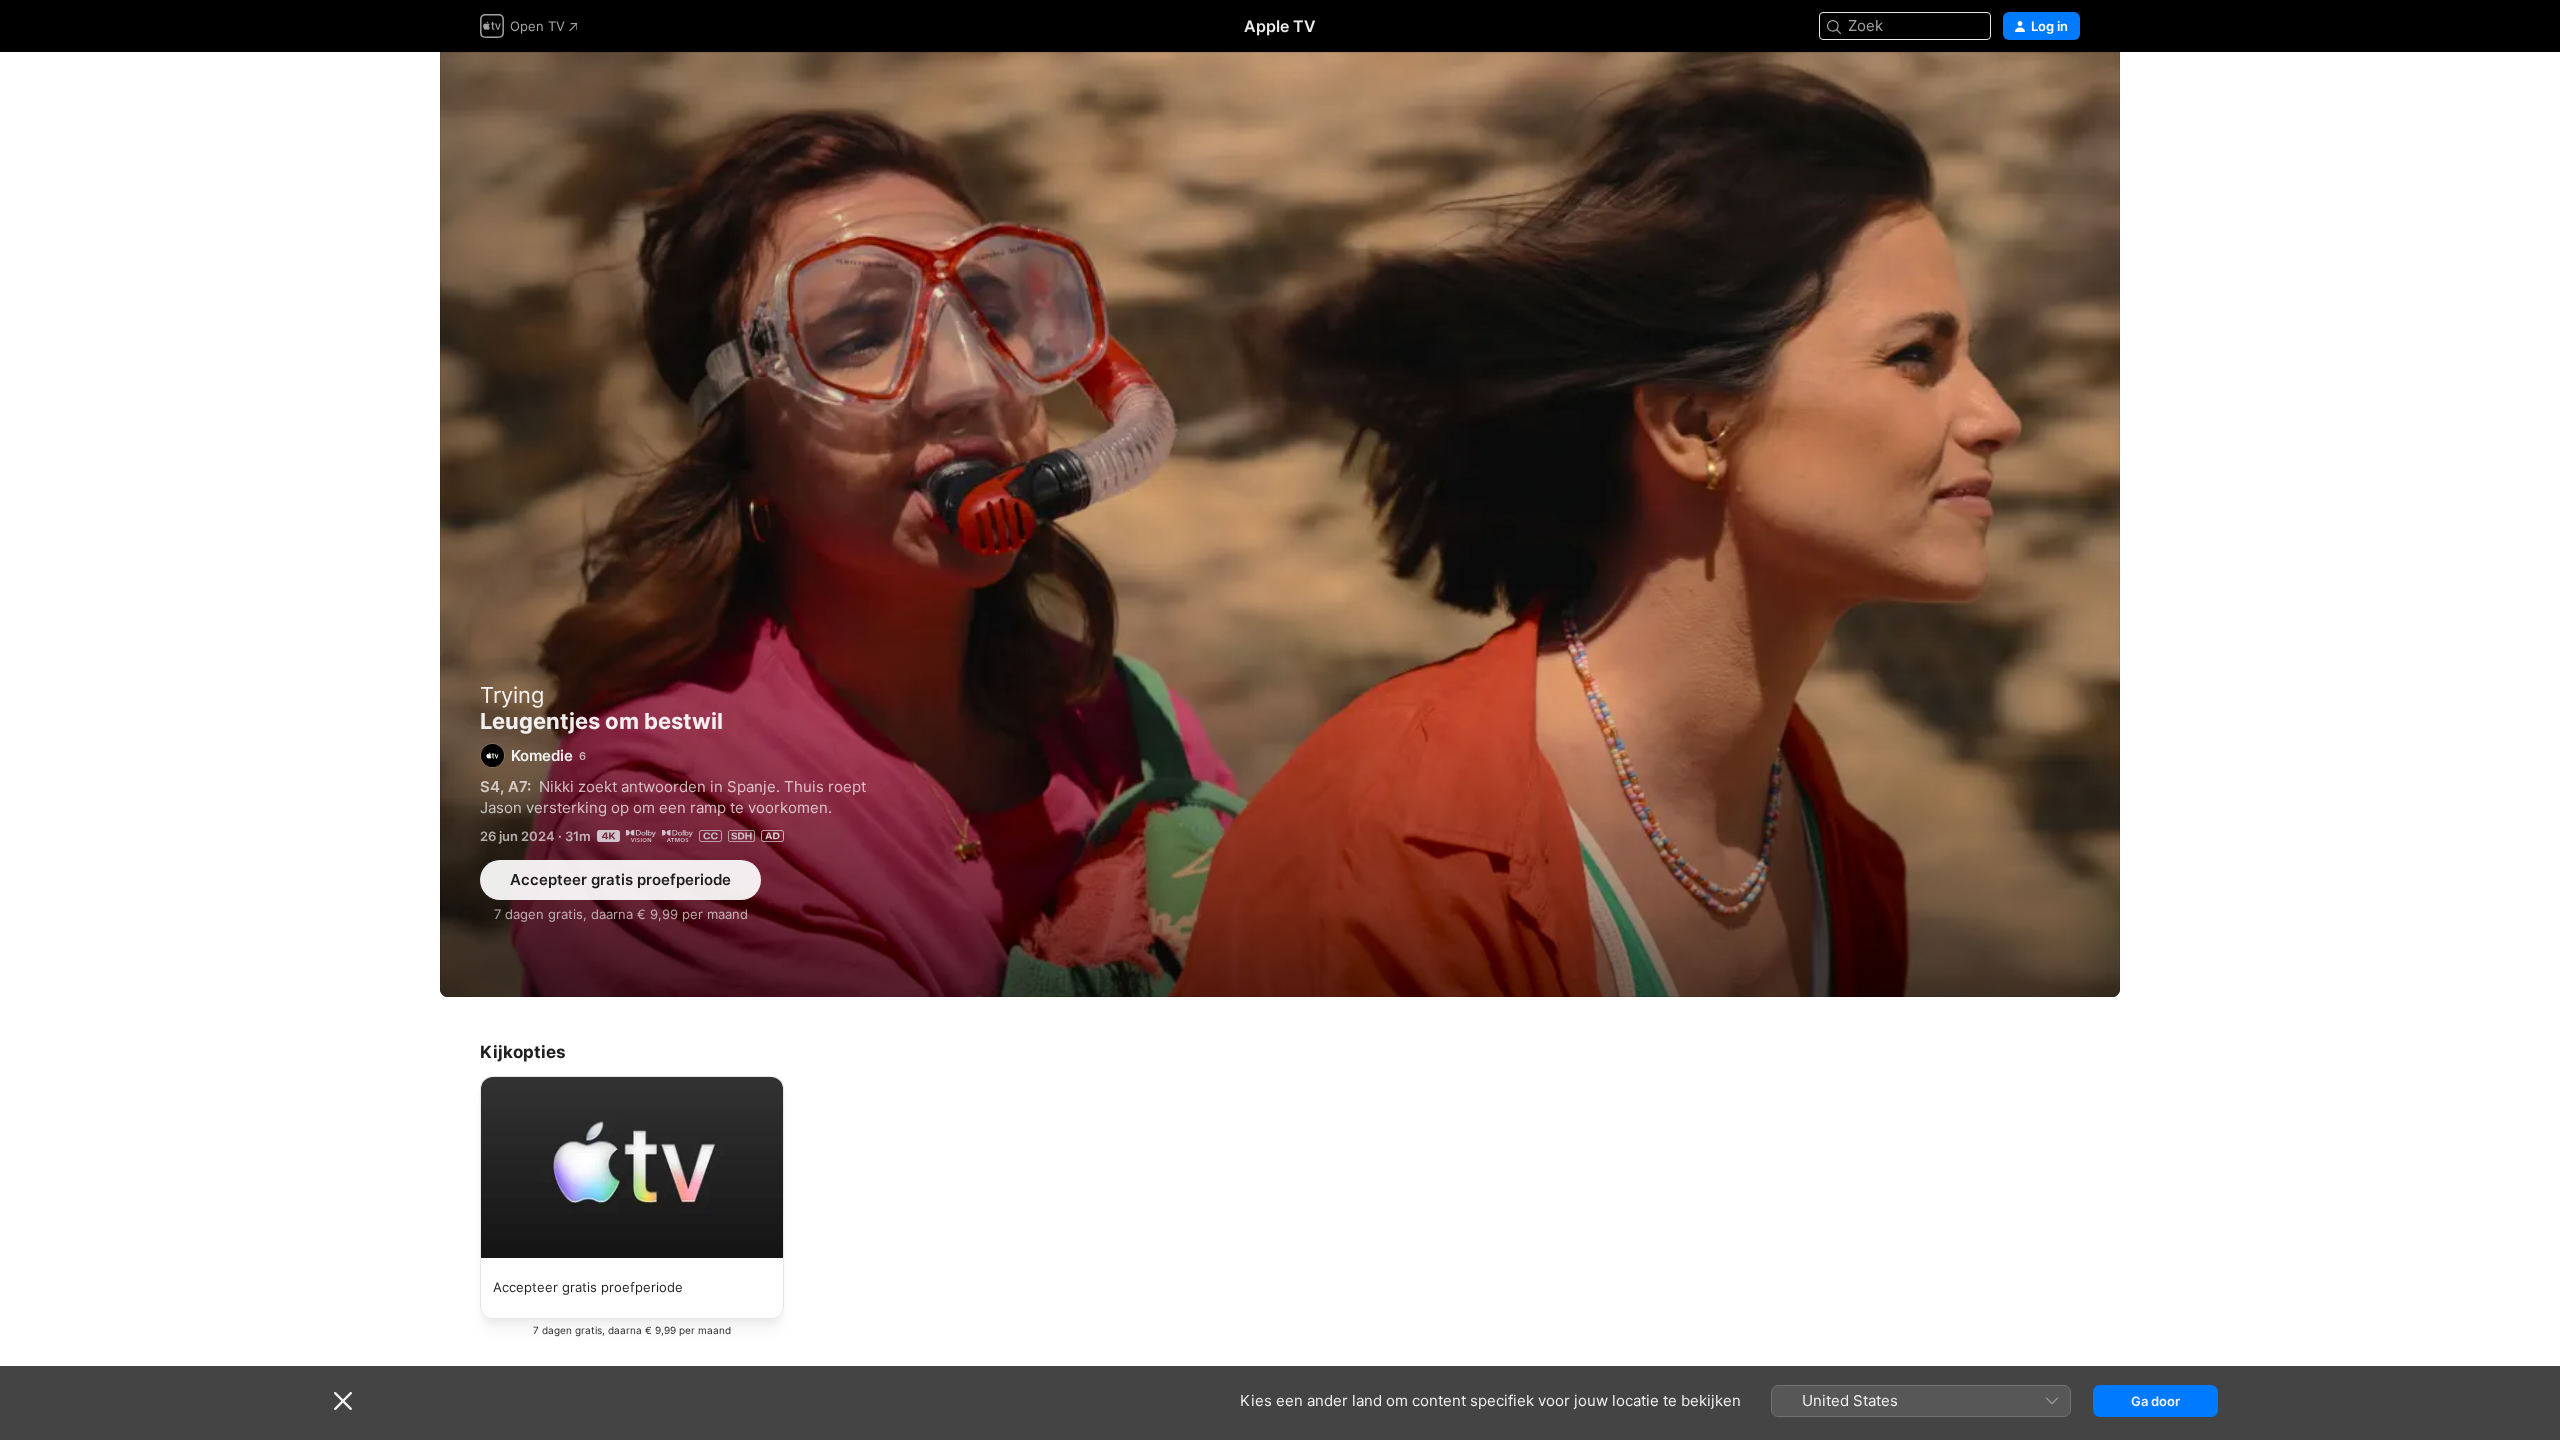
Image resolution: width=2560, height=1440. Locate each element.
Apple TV (1280, 26)
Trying (512, 695)
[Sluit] (343, 1401)
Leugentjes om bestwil (1280, 524)
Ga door (2155, 1401)
